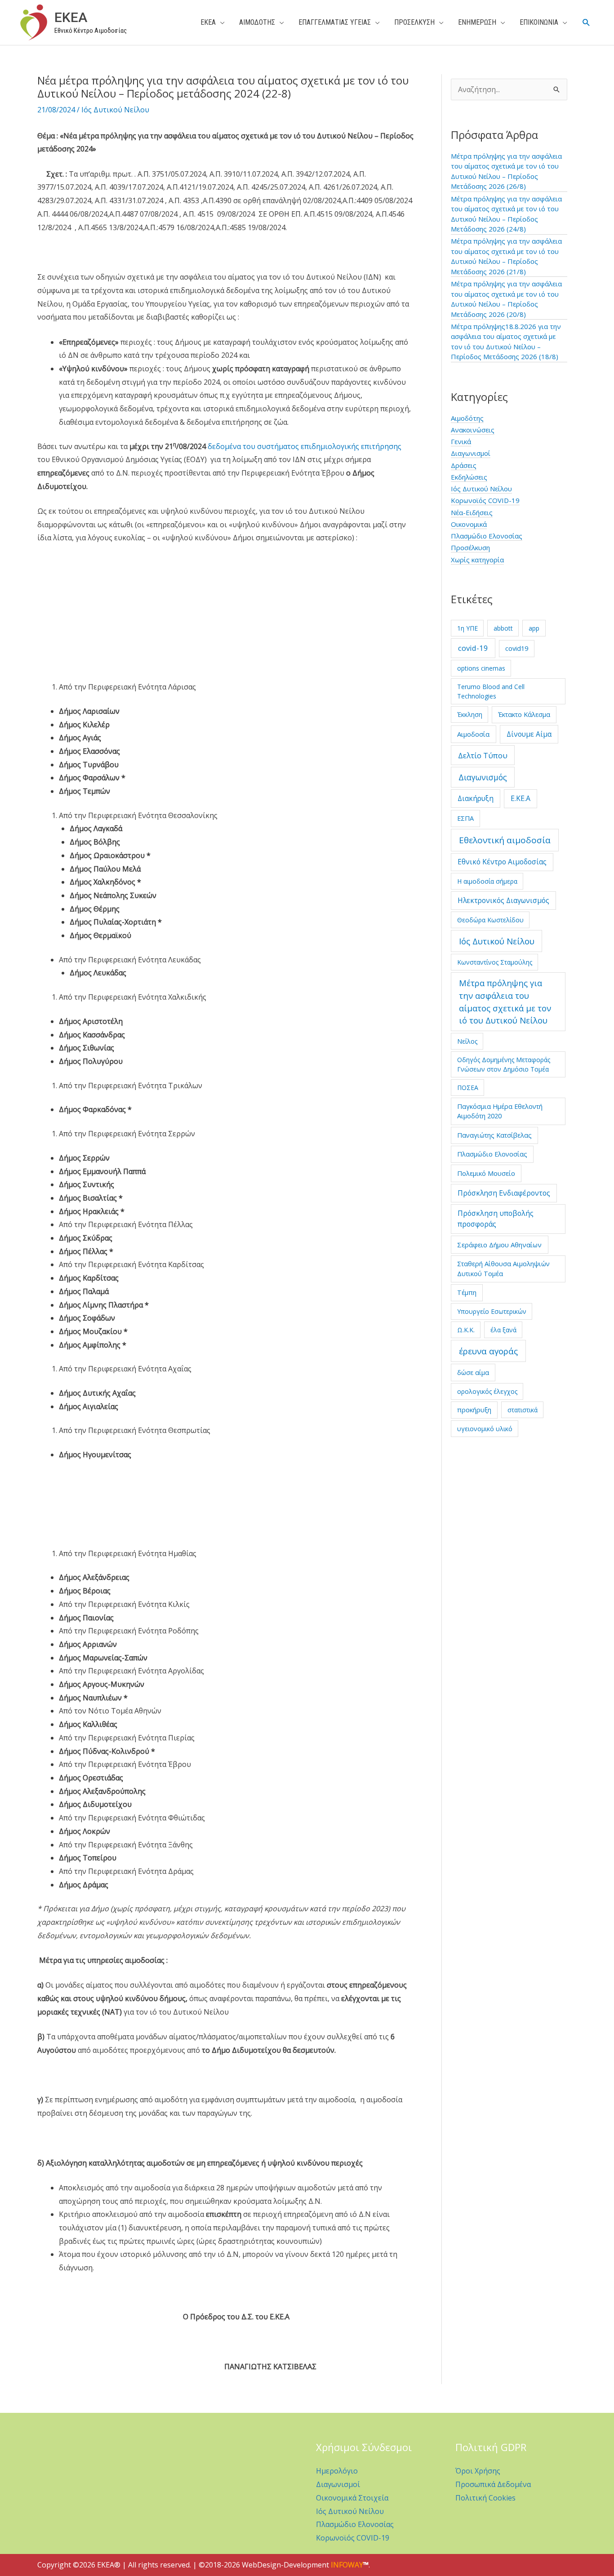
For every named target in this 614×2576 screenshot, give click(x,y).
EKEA (71, 17)
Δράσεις (464, 465)
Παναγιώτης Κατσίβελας (494, 1135)
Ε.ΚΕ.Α (521, 798)
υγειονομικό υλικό (485, 1429)
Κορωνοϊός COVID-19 (485, 500)
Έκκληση (470, 714)
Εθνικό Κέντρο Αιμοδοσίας (502, 862)
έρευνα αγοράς (488, 1351)
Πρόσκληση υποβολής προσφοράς (496, 1219)
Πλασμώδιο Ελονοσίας (487, 536)
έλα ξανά (503, 1330)
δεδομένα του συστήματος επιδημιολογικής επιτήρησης (305, 446)
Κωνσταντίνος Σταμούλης (495, 962)
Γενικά (461, 441)
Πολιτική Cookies (485, 2498)
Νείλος (467, 1041)
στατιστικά (523, 1410)
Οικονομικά (469, 524)
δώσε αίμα (473, 1372)
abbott (503, 628)
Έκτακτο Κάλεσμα (524, 714)
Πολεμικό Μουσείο (486, 1173)
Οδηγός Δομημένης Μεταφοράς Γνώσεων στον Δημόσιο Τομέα (504, 1064)
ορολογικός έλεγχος (487, 1391)
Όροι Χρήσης (478, 2471)
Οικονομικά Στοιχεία (352, 2498)
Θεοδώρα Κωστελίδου (490, 920)
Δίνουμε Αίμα (529, 734)
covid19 (517, 648)
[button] (586, 23)
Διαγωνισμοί (471, 453)
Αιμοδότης (467, 418)
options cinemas (481, 668)
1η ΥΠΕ (467, 628)
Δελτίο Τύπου (483, 755)
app (534, 628)
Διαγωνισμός (483, 777)
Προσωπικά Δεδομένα (493, 2484)
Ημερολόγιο (337, 2471)
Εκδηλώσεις (469, 477)
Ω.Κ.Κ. (466, 1330)
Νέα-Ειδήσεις (472, 512)
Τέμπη (467, 1292)
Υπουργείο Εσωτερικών (492, 1311)
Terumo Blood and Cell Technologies (491, 691)
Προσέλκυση (470, 547)
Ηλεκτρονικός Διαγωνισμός (503, 900)
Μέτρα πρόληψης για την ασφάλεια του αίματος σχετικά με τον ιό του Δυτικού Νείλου (505, 1001)
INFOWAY (347, 2565)
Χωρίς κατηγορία (477, 560)
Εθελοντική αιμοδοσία (505, 840)
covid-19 (473, 648)
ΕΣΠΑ (465, 818)
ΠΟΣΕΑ (468, 1088)
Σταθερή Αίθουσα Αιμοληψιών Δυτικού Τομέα (503, 1268)
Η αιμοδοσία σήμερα (487, 881)
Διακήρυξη (476, 798)
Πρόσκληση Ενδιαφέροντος (504, 1193)
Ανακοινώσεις (473, 430)
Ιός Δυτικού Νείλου (115, 110)
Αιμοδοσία (473, 734)
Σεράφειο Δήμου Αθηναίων (499, 1245)
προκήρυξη (474, 1410)
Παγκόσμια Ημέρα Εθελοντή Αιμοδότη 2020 (500, 1111)
